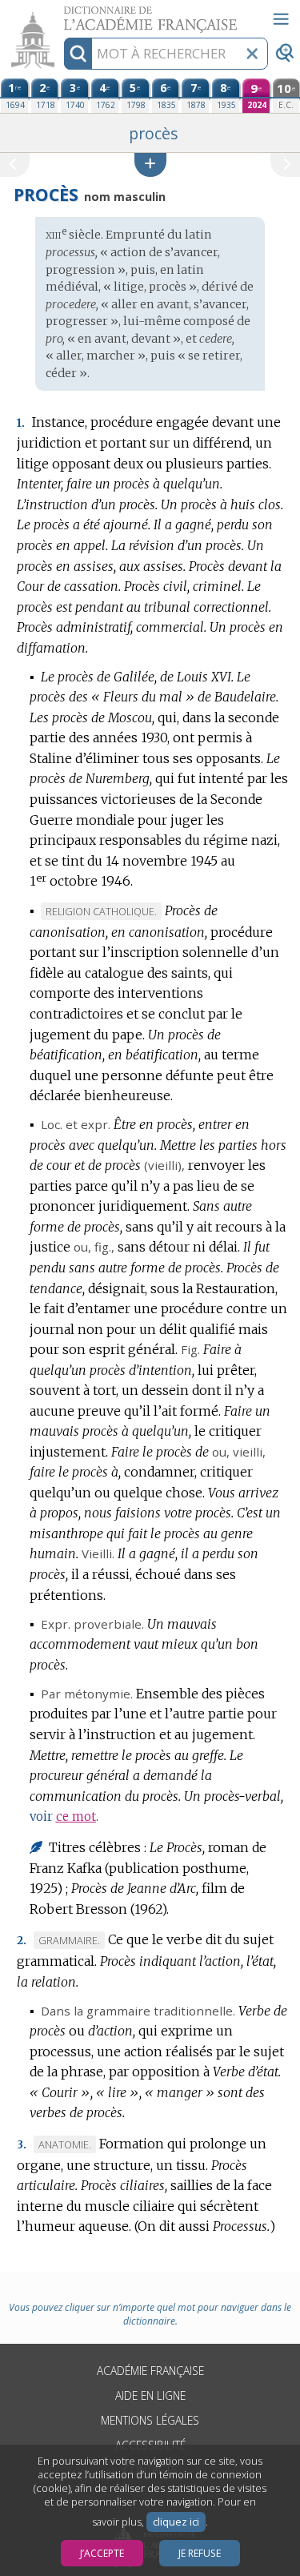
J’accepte (102, 2553)
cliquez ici (176, 2522)
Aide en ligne (150, 2395)
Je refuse (200, 2553)
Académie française (150, 2371)
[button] (150, 165)
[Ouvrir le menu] (281, 19)
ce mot (76, 1816)
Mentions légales (150, 2420)
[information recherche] (78, 54)
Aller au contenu (62, 14)
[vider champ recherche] (252, 54)
